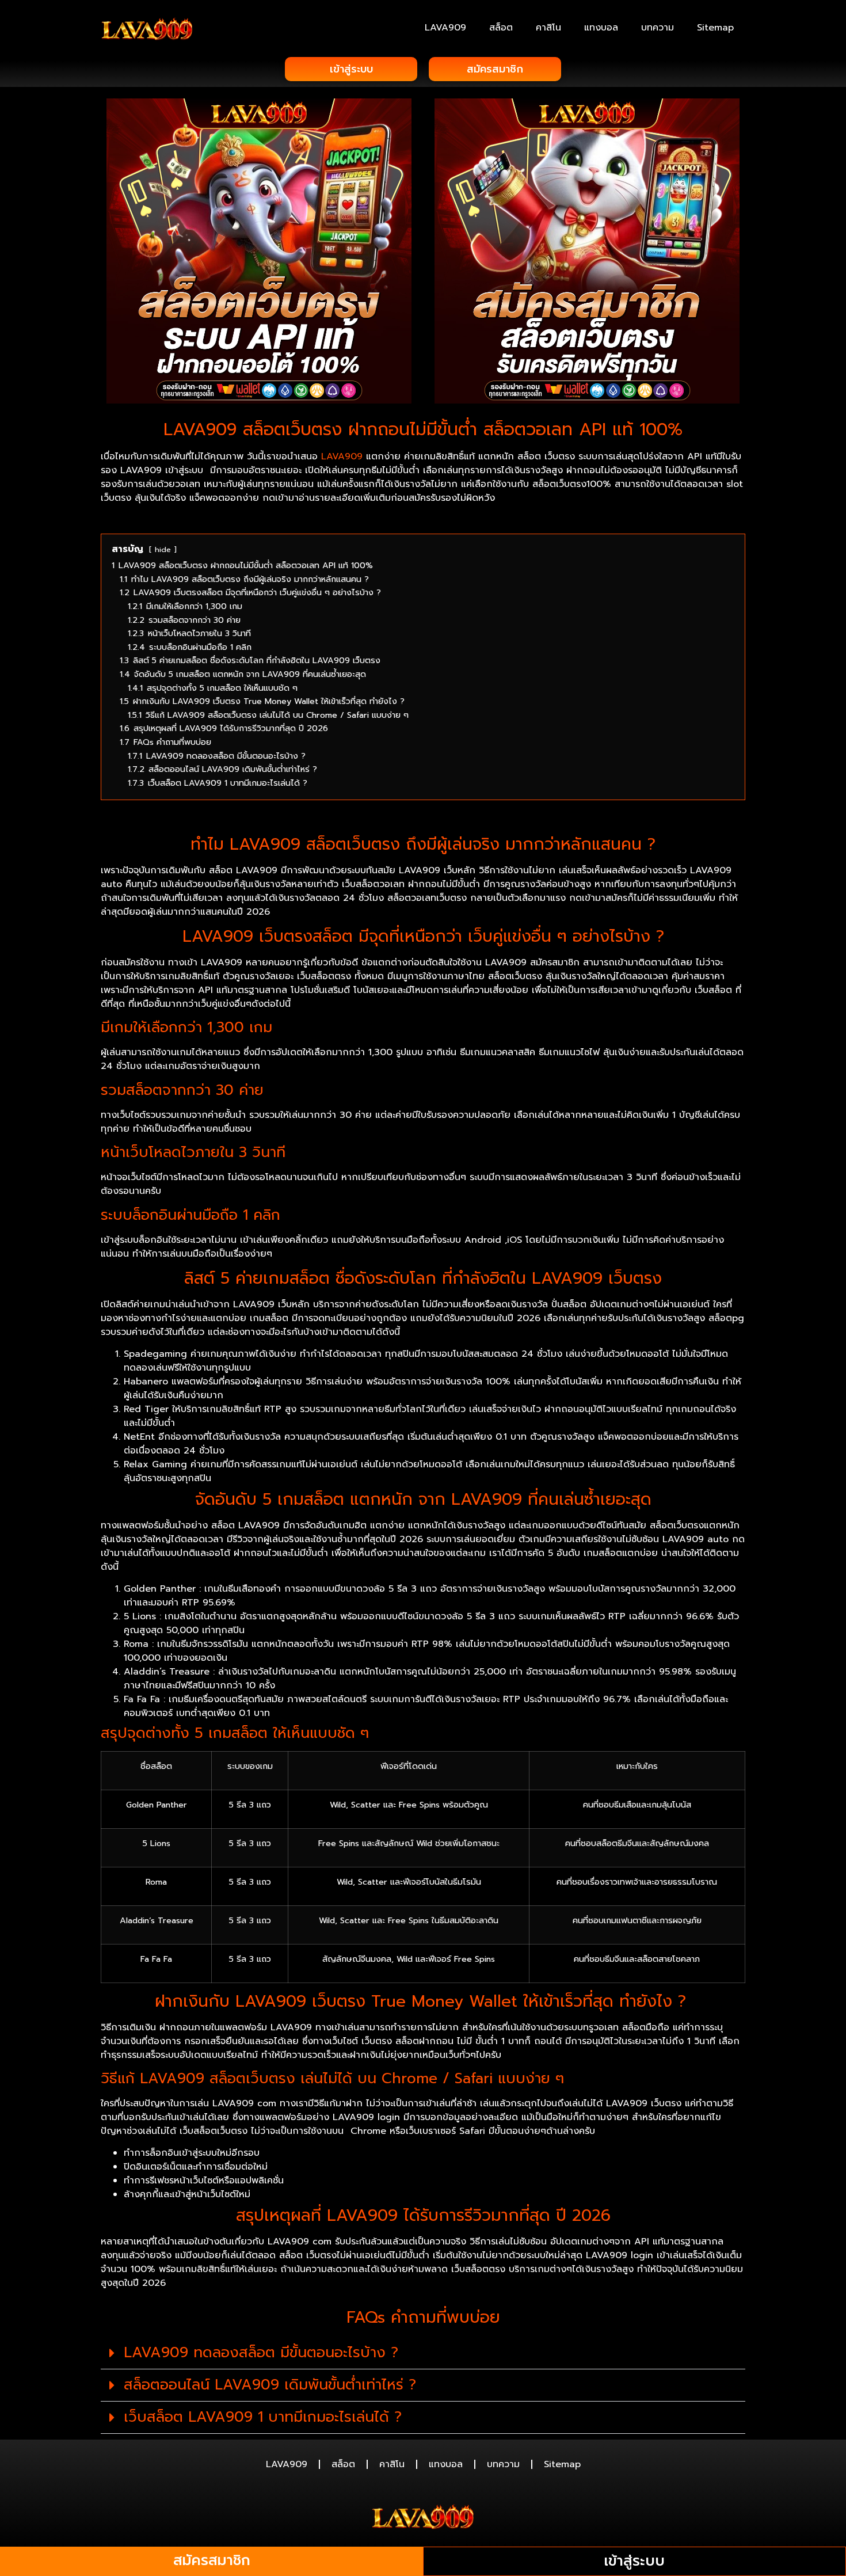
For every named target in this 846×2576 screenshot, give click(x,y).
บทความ (658, 28)
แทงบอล (601, 28)
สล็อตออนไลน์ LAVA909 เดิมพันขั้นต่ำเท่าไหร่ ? (270, 2385)
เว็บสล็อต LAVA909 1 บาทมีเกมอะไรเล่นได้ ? (263, 2417)
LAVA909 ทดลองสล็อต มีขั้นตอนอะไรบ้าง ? (261, 2353)
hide (163, 549)
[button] (423, 2353)
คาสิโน (548, 28)
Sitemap (715, 28)
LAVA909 (445, 28)
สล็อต (501, 28)
